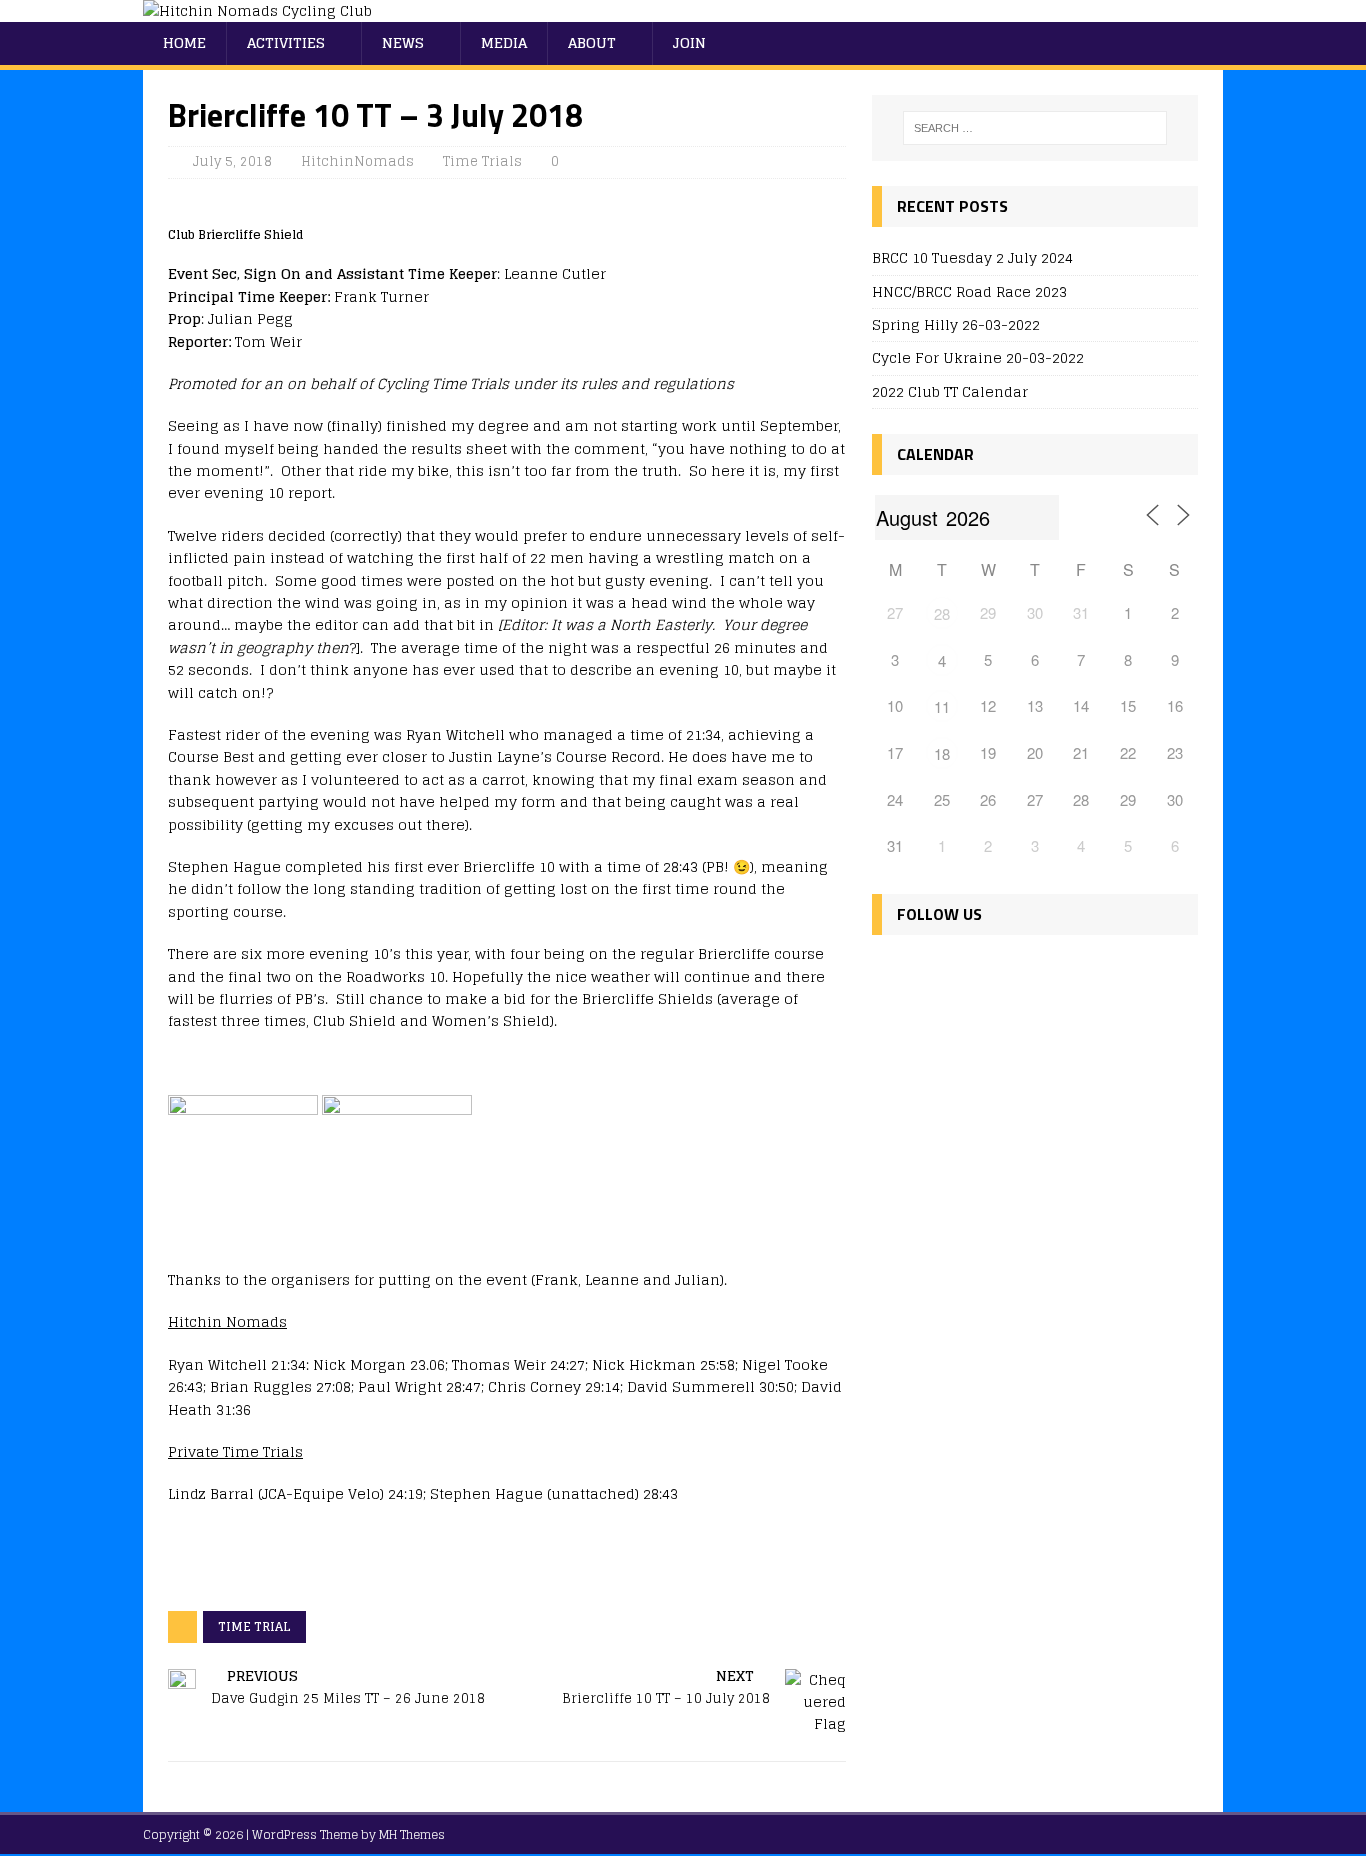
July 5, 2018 (232, 161)
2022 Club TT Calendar (950, 391)
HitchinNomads (357, 161)
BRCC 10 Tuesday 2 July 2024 (972, 257)
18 (942, 753)
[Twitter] (934, 973)
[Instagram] (977, 973)
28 (942, 613)
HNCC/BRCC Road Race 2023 (969, 291)
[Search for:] (1035, 128)
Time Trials (482, 161)
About (592, 42)
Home (184, 42)
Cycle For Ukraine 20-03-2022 (978, 357)
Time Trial (254, 1626)
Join (689, 42)
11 (942, 706)
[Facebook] (891, 973)
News (403, 42)
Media (504, 42)
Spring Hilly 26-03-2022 (956, 324)
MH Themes (412, 1834)
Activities (286, 42)
